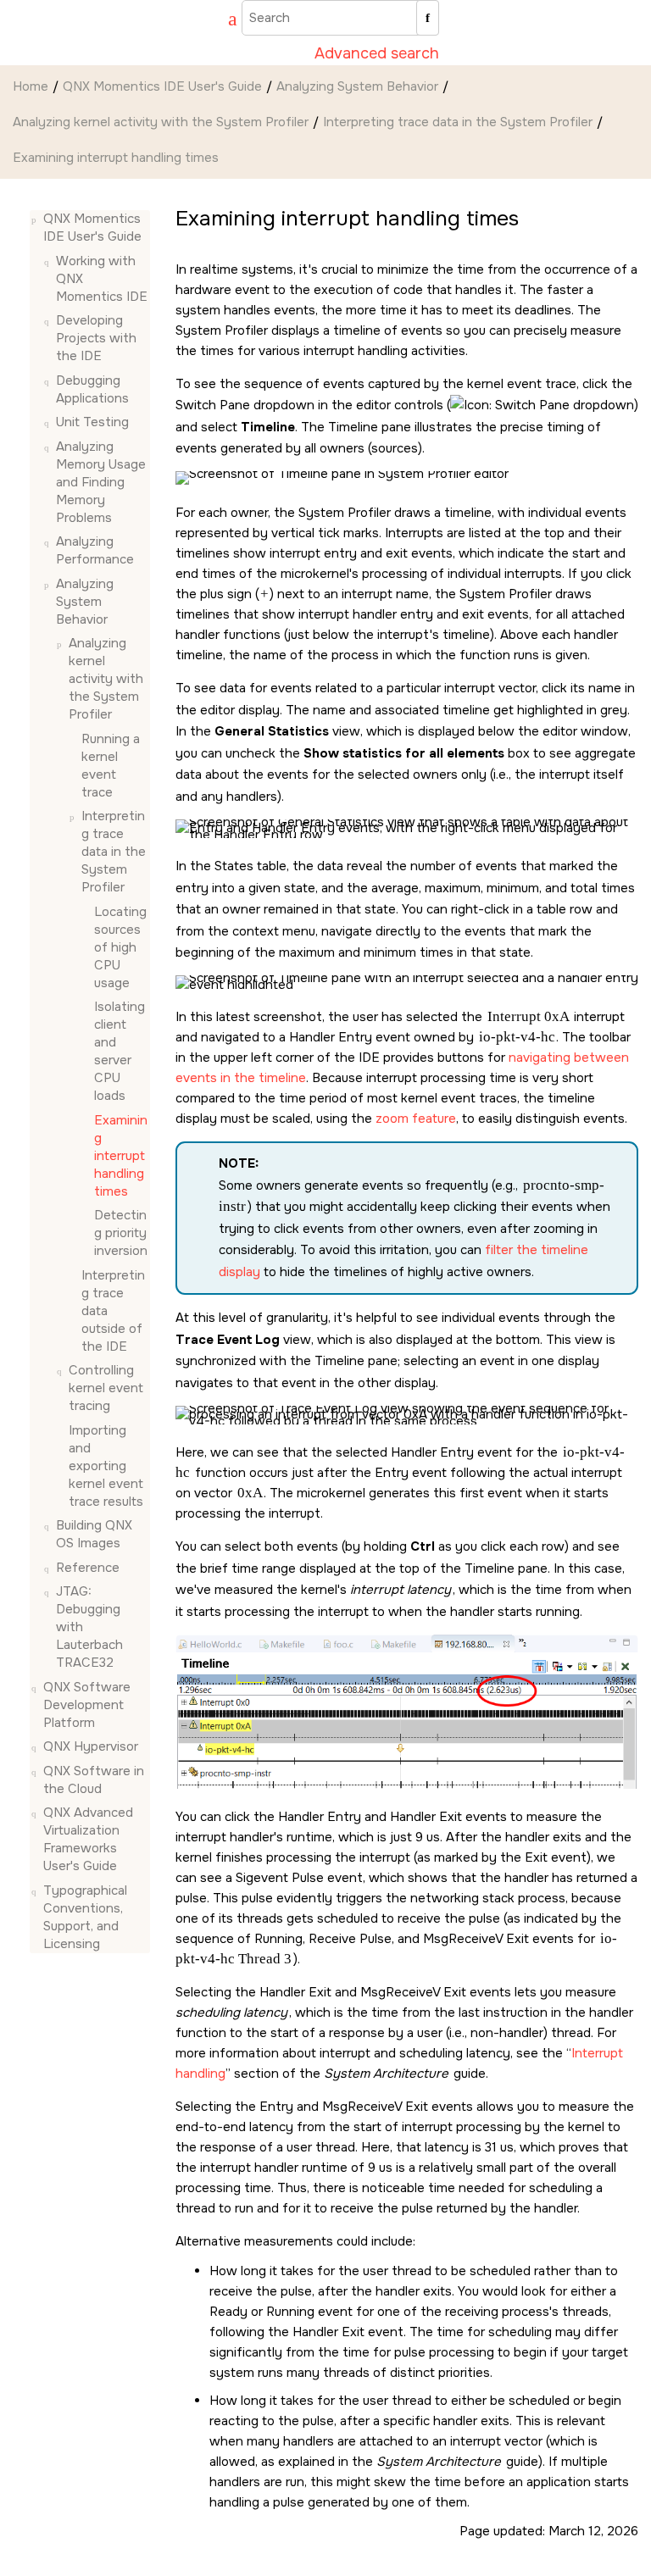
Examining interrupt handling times (116, 158)
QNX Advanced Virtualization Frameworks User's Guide (88, 1839)
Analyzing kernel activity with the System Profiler (161, 122)
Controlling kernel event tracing (106, 1388)
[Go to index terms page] (225, 21)
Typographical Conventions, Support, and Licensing (85, 1917)
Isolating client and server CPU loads (120, 1051)
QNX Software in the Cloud (94, 1780)
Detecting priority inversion (121, 1233)
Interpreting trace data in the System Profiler (458, 122)
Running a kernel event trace (111, 766)
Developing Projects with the (96, 338)
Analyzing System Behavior (357, 86)
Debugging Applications (92, 389)
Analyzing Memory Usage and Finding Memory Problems (101, 482)
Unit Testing (92, 422)
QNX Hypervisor (91, 1746)
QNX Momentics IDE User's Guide (162, 86)
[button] (36, 219)
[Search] (428, 18)
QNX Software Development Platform (87, 1705)
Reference (88, 1568)
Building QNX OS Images (94, 1534)
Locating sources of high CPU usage (120, 947)
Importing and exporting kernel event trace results (106, 1466)
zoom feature (416, 1119)
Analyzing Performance (95, 550)
